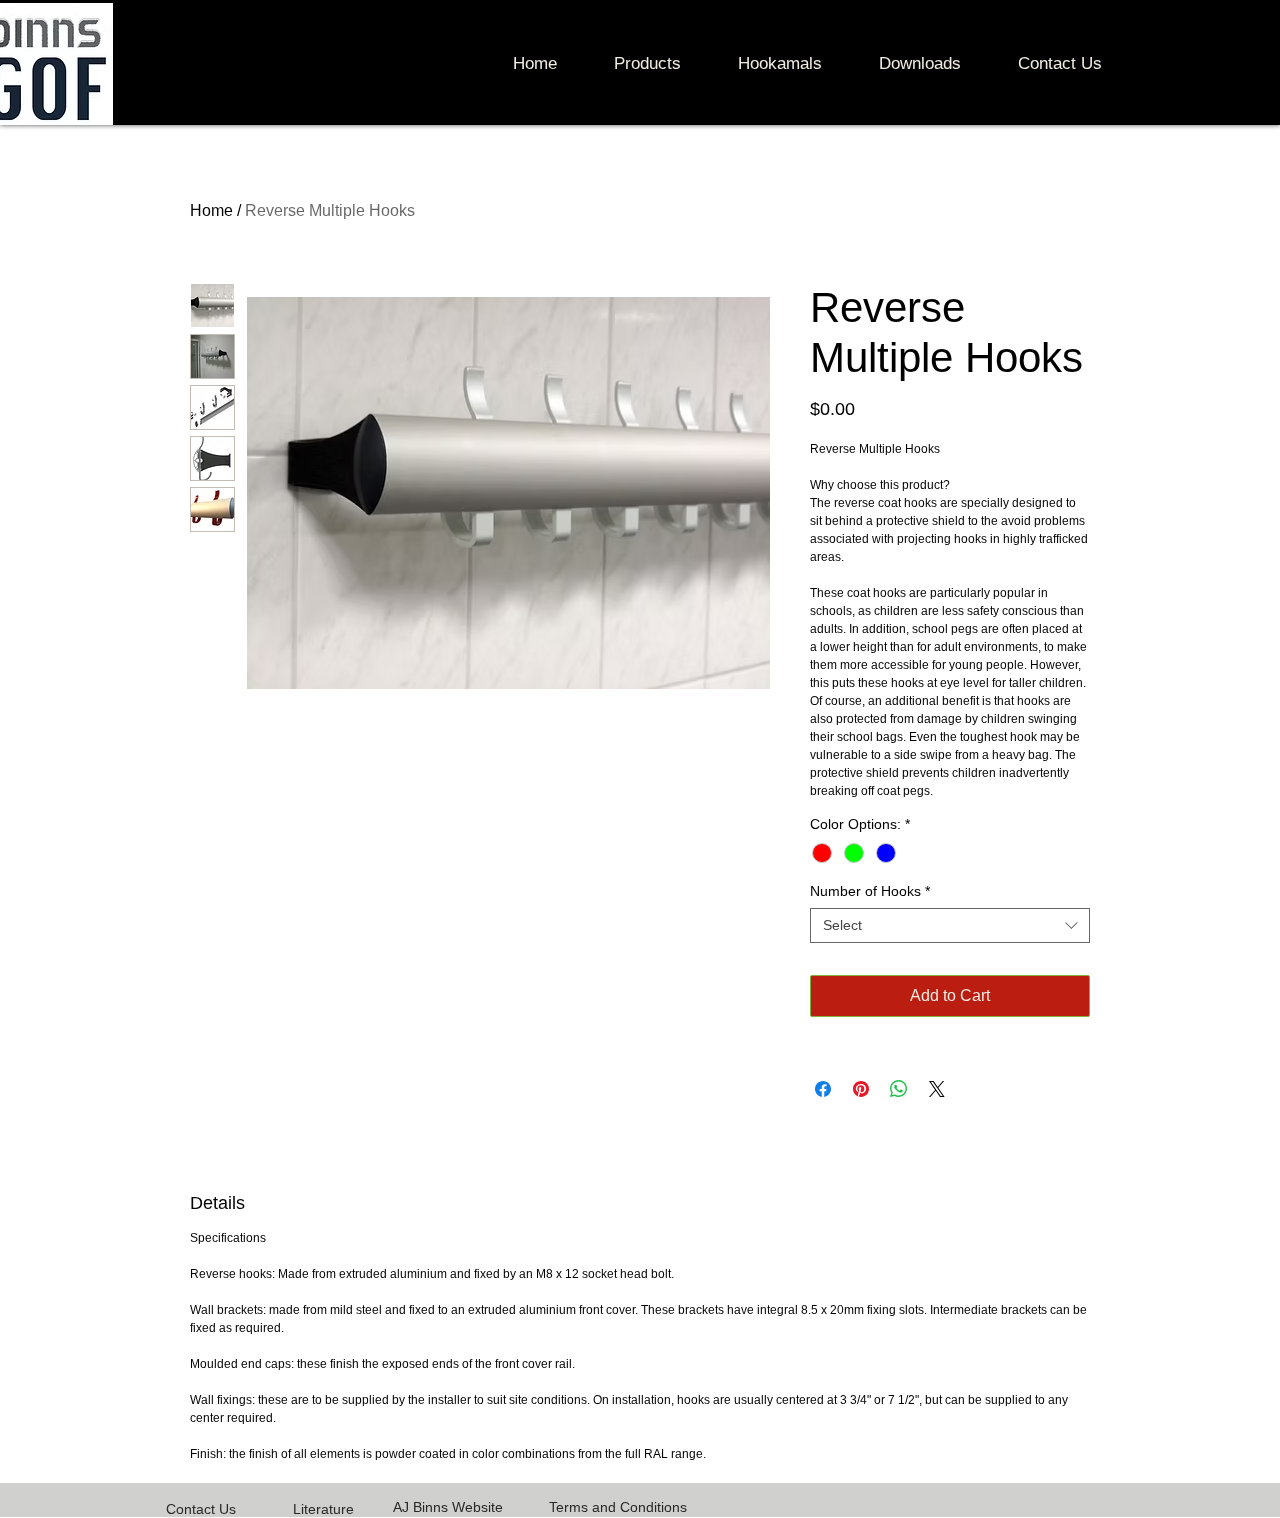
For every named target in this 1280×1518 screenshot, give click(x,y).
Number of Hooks (870, 891)
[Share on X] (937, 1089)
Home (211, 210)
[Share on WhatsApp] (899, 1089)
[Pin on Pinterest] (861, 1089)
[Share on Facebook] (823, 1089)
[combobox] (950, 925)
